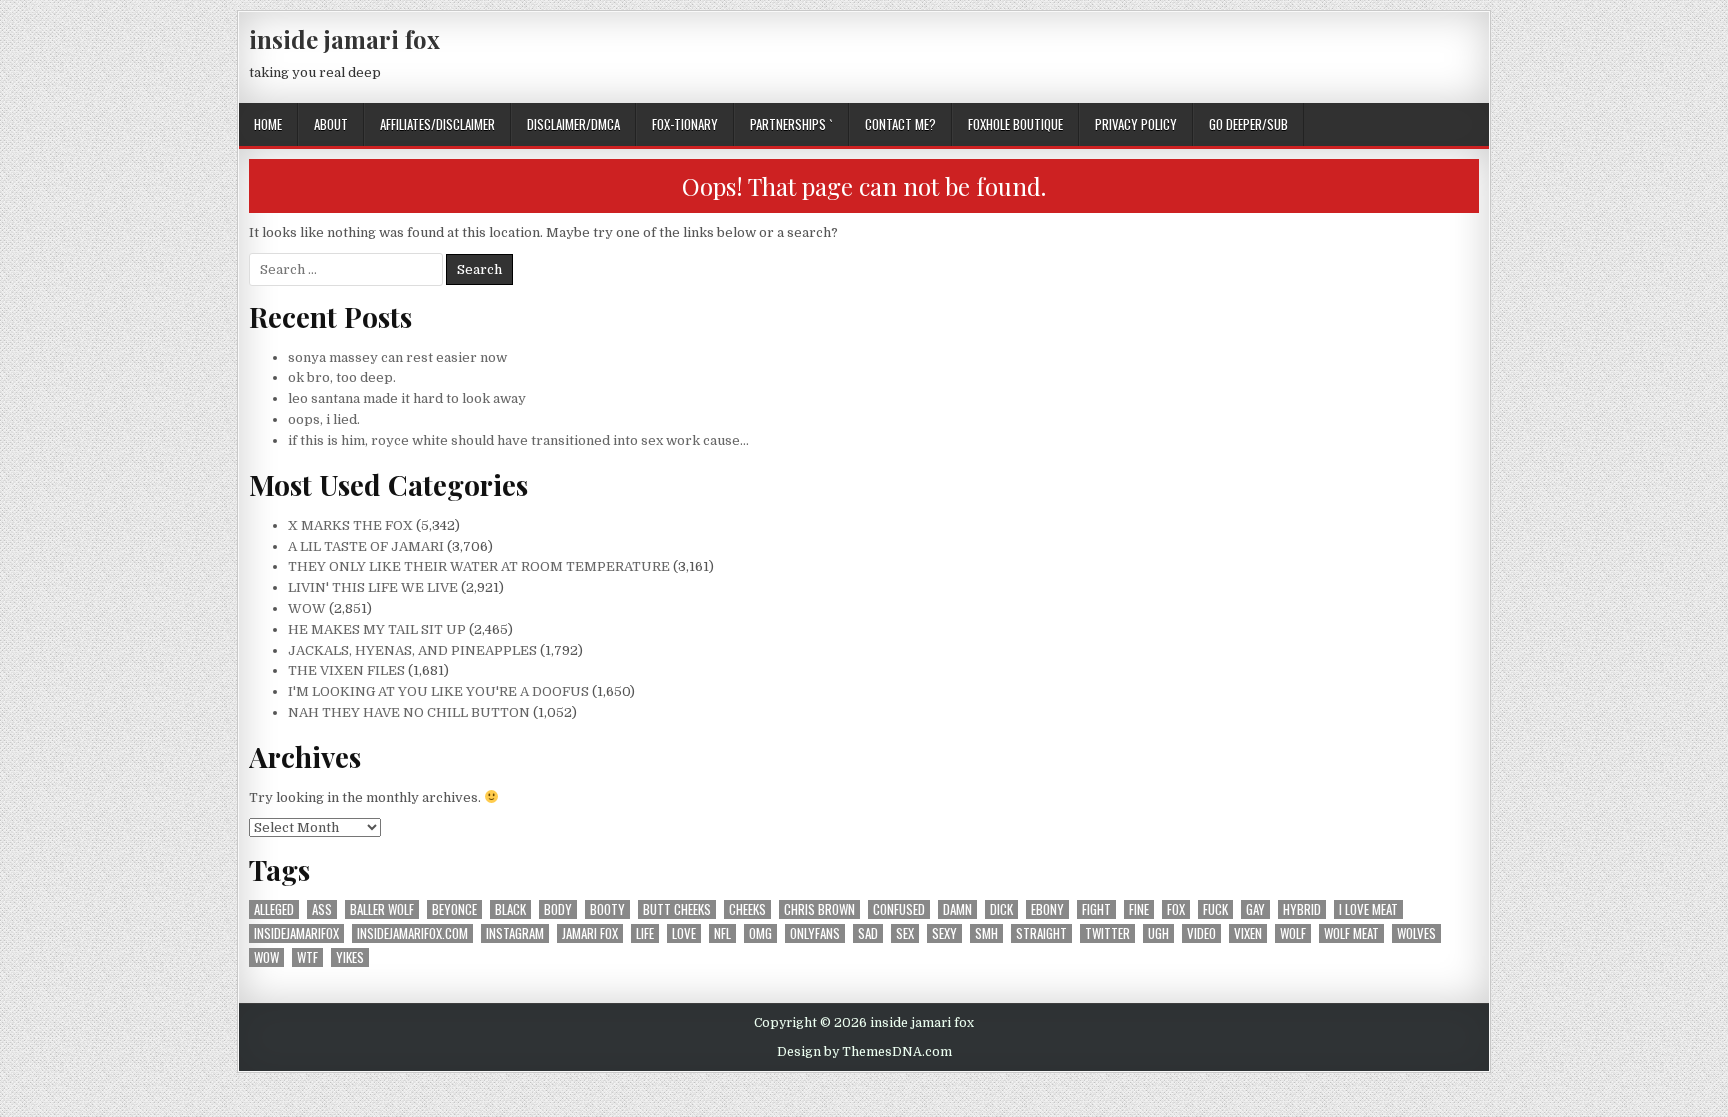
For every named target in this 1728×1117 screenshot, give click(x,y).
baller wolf (382, 909)
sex (905, 933)
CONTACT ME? (900, 124)
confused (899, 909)
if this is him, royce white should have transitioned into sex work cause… (518, 440)
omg (760, 933)
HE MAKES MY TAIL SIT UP (377, 629)
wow (266, 957)
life (645, 933)
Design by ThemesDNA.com (864, 1052)
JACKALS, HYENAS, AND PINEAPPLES (412, 650)
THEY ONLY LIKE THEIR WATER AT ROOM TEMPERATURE (479, 566)
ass (322, 909)
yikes (350, 957)
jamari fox (590, 933)
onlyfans (815, 933)
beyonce (454, 909)
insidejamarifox (296, 933)
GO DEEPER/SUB (1248, 124)
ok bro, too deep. (342, 377)
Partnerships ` (791, 124)
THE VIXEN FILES (346, 670)
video (1201, 933)
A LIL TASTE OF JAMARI (366, 546)
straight (1041, 933)
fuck (1215, 909)
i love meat (1368, 909)
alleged (274, 909)
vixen (1248, 933)
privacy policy (1136, 124)
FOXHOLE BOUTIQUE (1015, 124)
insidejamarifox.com (412, 933)
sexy (944, 933)
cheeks (747, 909)
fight (1096, 909)
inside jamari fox (344, 39)
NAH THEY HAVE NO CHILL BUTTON (409, 712)
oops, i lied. (324, 419)
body (558, 909)
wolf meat (1351, 933)
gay (1255, 909)
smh (986, 933)
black (510, 909)
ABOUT (331, 124)
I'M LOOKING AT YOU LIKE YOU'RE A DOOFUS (438, 691)
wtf (307, 957)
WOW (307, 608)
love (684, 933)
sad (868, 933)
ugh (1158, 933)
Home (268, 124)
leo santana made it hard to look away (407, 398)
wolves (1416, 933)
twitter (1107, 933)
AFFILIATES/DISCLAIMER (437, 124)
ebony (1047, 909)
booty (607, 909)
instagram (515, 933)
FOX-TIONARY (685, 124)
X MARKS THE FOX (350, 525)
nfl (722, 933)
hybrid (1302, 909)
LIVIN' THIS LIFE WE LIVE (373, 587)
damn (957, 909)
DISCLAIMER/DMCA (573, 124)
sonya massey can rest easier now (397, 357)
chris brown (819, 909)
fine (1139, 909)
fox (1176, 909)
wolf (1293, 933)
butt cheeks (677, 909)
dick (1001, 909)
